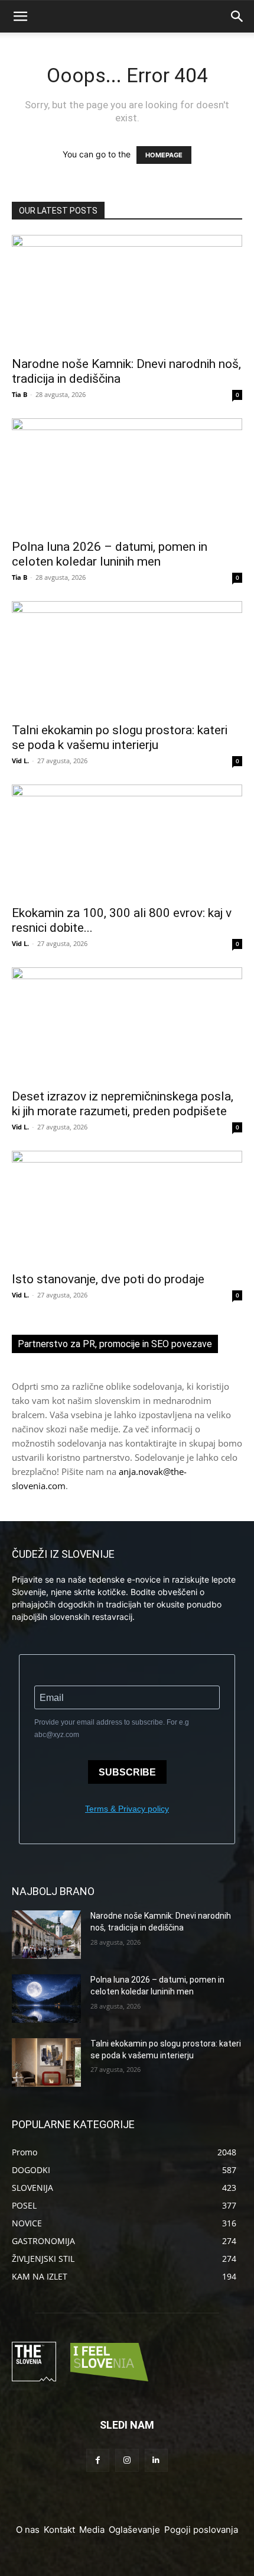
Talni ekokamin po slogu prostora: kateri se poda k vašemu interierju (120, 737)
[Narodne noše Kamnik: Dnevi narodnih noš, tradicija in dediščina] (127, 292)
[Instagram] (127, 2460)
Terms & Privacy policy (127, 1809)
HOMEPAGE (164, 155)
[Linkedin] (156, 2460)
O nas (28, 2530)
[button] (20, 17)
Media (92, 2530)
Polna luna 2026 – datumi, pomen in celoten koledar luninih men (110, 554)
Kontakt (59, 2530)
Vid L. (20, 761)
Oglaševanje (134, 2530)
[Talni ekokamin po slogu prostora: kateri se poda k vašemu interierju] (127, 658)
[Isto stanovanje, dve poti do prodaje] (127, 1208)
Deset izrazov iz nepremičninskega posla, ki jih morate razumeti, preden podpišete (123, 1104)
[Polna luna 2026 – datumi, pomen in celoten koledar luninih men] (127, 475)
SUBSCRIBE (127, 1772)
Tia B (19, 394)
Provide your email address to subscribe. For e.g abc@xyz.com (112, 1728)
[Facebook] (98, 2460)
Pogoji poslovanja (201, 2530)
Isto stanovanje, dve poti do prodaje (108, 1279)
